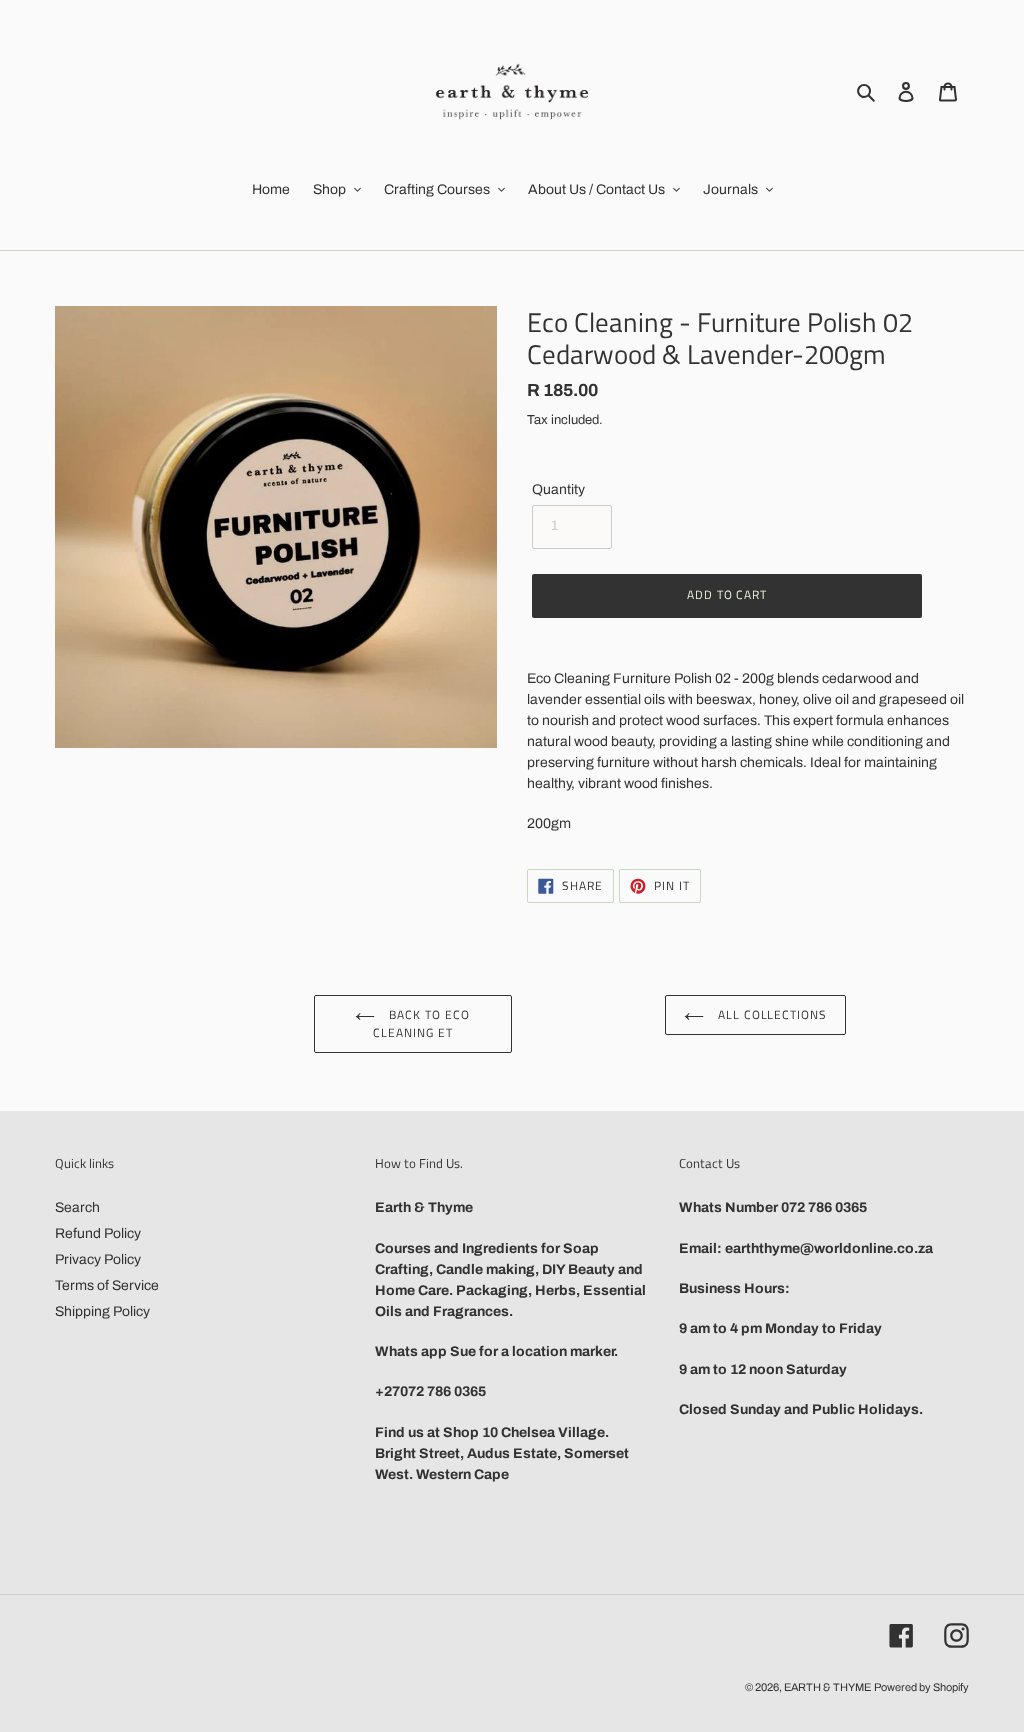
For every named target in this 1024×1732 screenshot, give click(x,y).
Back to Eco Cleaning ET (421, 1023)
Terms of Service (107, 1285)
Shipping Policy (102, 1311)
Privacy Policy (98, 1259)
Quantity (558, 489)
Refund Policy (98, 1233)
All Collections (770, 1014)
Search (77, 1207)
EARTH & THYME (827, 1687)
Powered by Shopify (921, 1687)
